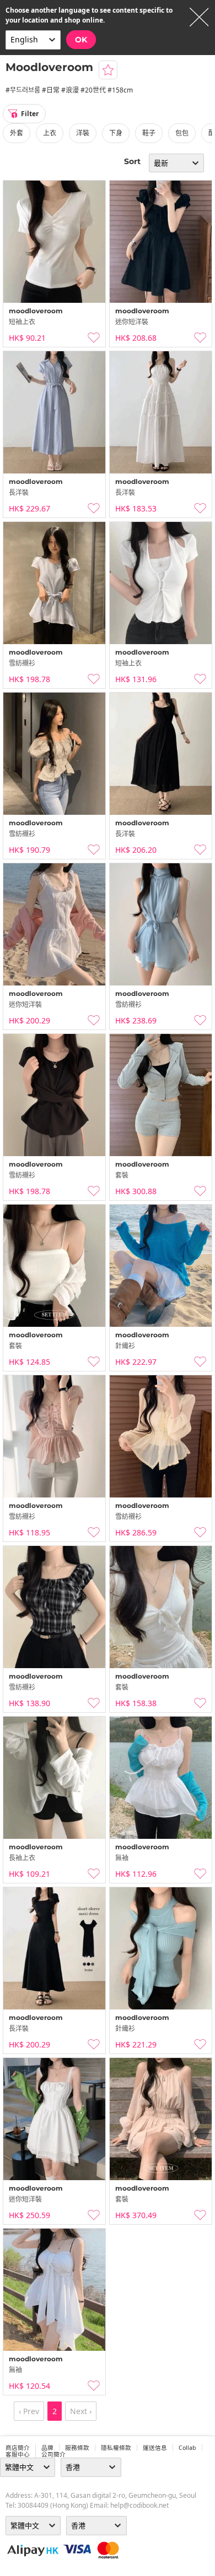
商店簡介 (18, 2448)
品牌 (47, 2448)
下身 (116, 133)
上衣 (50, 133)
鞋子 (149, 133)
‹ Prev (29, 2411)
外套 (17, 133)
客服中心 (18, 2454)
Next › (81, 2411)
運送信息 (155, 2448)
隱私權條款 (116, 2448)
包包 (182, 133)
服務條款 (77, 2448)
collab (187, 2448)
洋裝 (83, 133)
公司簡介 (53, 2454)
